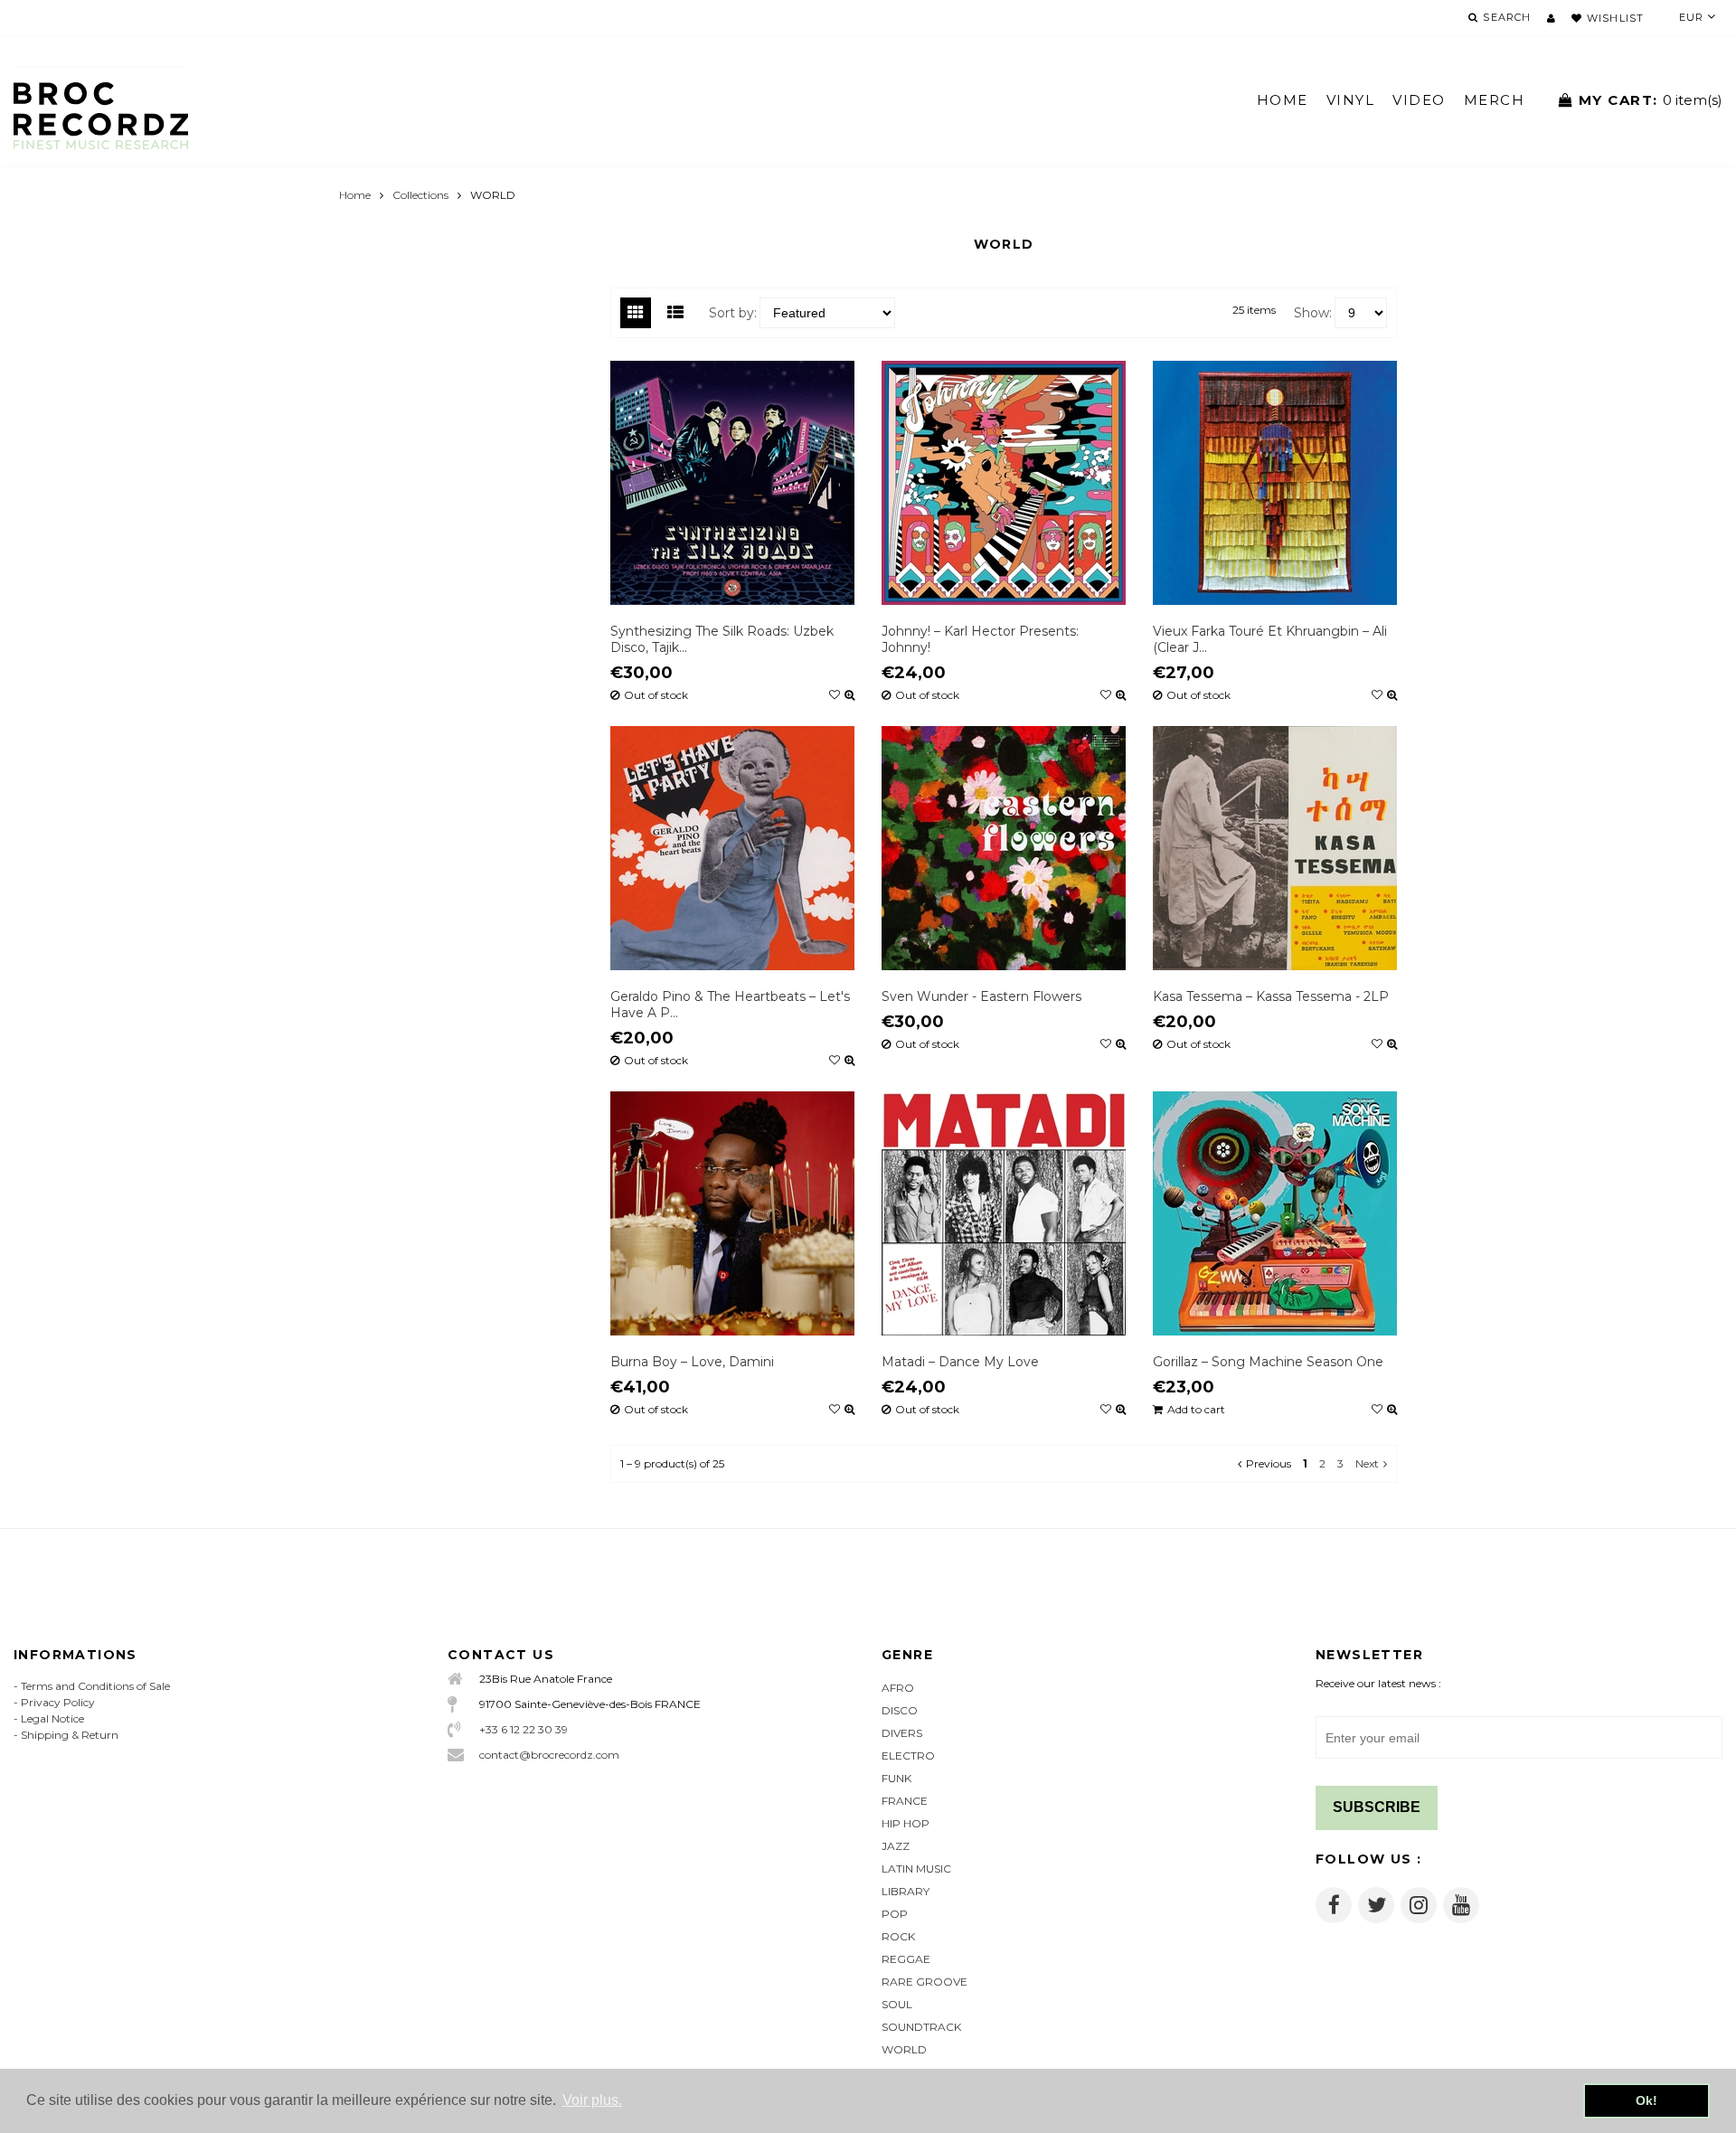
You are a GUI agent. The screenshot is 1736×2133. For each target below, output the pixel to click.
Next (1367, 1463)
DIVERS (902, 1733)
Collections (420, 195)
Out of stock (656, 695)
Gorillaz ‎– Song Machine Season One (1268, 1362)
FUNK (896, 1778)
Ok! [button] (1646, 2100)
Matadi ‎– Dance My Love (960, 1362)
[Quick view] (849, 695)
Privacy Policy (58, 1702)
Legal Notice (52, 1718)
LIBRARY (906, 1891)
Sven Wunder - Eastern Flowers (981, 996)
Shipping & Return (70, 1735)
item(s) (1651, 100)
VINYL (1351, 100)
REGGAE (906, 1959)
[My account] (1551, 18)
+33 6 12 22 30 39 (524, 1729)
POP (895, 1914)
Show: (1313, 313)
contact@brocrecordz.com (549, 1755)
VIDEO (1419, 100)
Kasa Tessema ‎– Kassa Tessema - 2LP (1271, 996)
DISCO (900, 1710)
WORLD (904, 2049)
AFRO (898, 1688)
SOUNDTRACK (921, 2027)
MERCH (1495, 100)
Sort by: (733, 313)
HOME (1283, 100)
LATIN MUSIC (916, 1869)
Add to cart (1196, 1410)
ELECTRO (908, 1755)
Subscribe (1377, 1807)
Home (355, 195)
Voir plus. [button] (592, 2100)
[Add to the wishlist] (835, 695)
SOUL (897, 2004)
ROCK (898, 1936)
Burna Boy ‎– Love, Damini (692, 1362)
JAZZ (896, 1846)
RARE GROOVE (925, 1982)
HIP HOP (906, 1823)
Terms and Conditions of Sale (95, 1686)
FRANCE (905, 1801)
